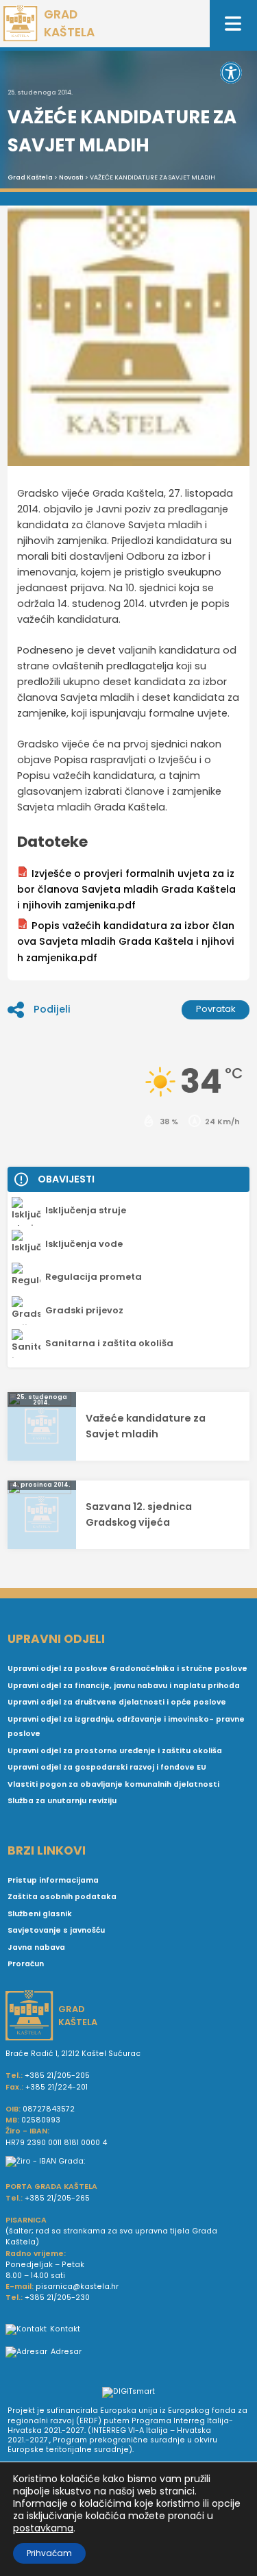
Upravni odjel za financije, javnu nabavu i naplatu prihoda (124, 1686)
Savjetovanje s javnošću (56, 1930)
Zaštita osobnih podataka (62, 1897)
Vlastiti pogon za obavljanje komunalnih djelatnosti (113, 1784)
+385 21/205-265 (57, 2198)
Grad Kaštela (30, 177)
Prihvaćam (49, 2553)
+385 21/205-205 (57, 2076)
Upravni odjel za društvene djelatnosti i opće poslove (117, 1702)
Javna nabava (36, 1947)
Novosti (71, 177)
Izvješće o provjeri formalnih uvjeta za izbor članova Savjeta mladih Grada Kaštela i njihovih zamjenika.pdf (126, 889)
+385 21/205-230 (57, 2298)
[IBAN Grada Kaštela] (128, 2162)
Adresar (66, 2352)
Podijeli (52, 1009)
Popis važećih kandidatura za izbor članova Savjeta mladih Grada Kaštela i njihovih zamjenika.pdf (126, 941)
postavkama (43, 2528)
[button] (231, 73)
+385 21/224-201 (57, 2087)
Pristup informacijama (53, 1880)
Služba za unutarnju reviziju (62, 1801)
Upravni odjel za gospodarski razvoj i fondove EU (107, 1767)
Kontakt (65, 2329)
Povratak (216, 1009)
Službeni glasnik (40, 1914)
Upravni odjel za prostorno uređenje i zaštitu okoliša (115, 1751)
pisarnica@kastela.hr (77, 2287)
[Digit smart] (128, 2393)
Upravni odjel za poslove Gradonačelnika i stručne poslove (127, 1669)
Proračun (26, 1964)
